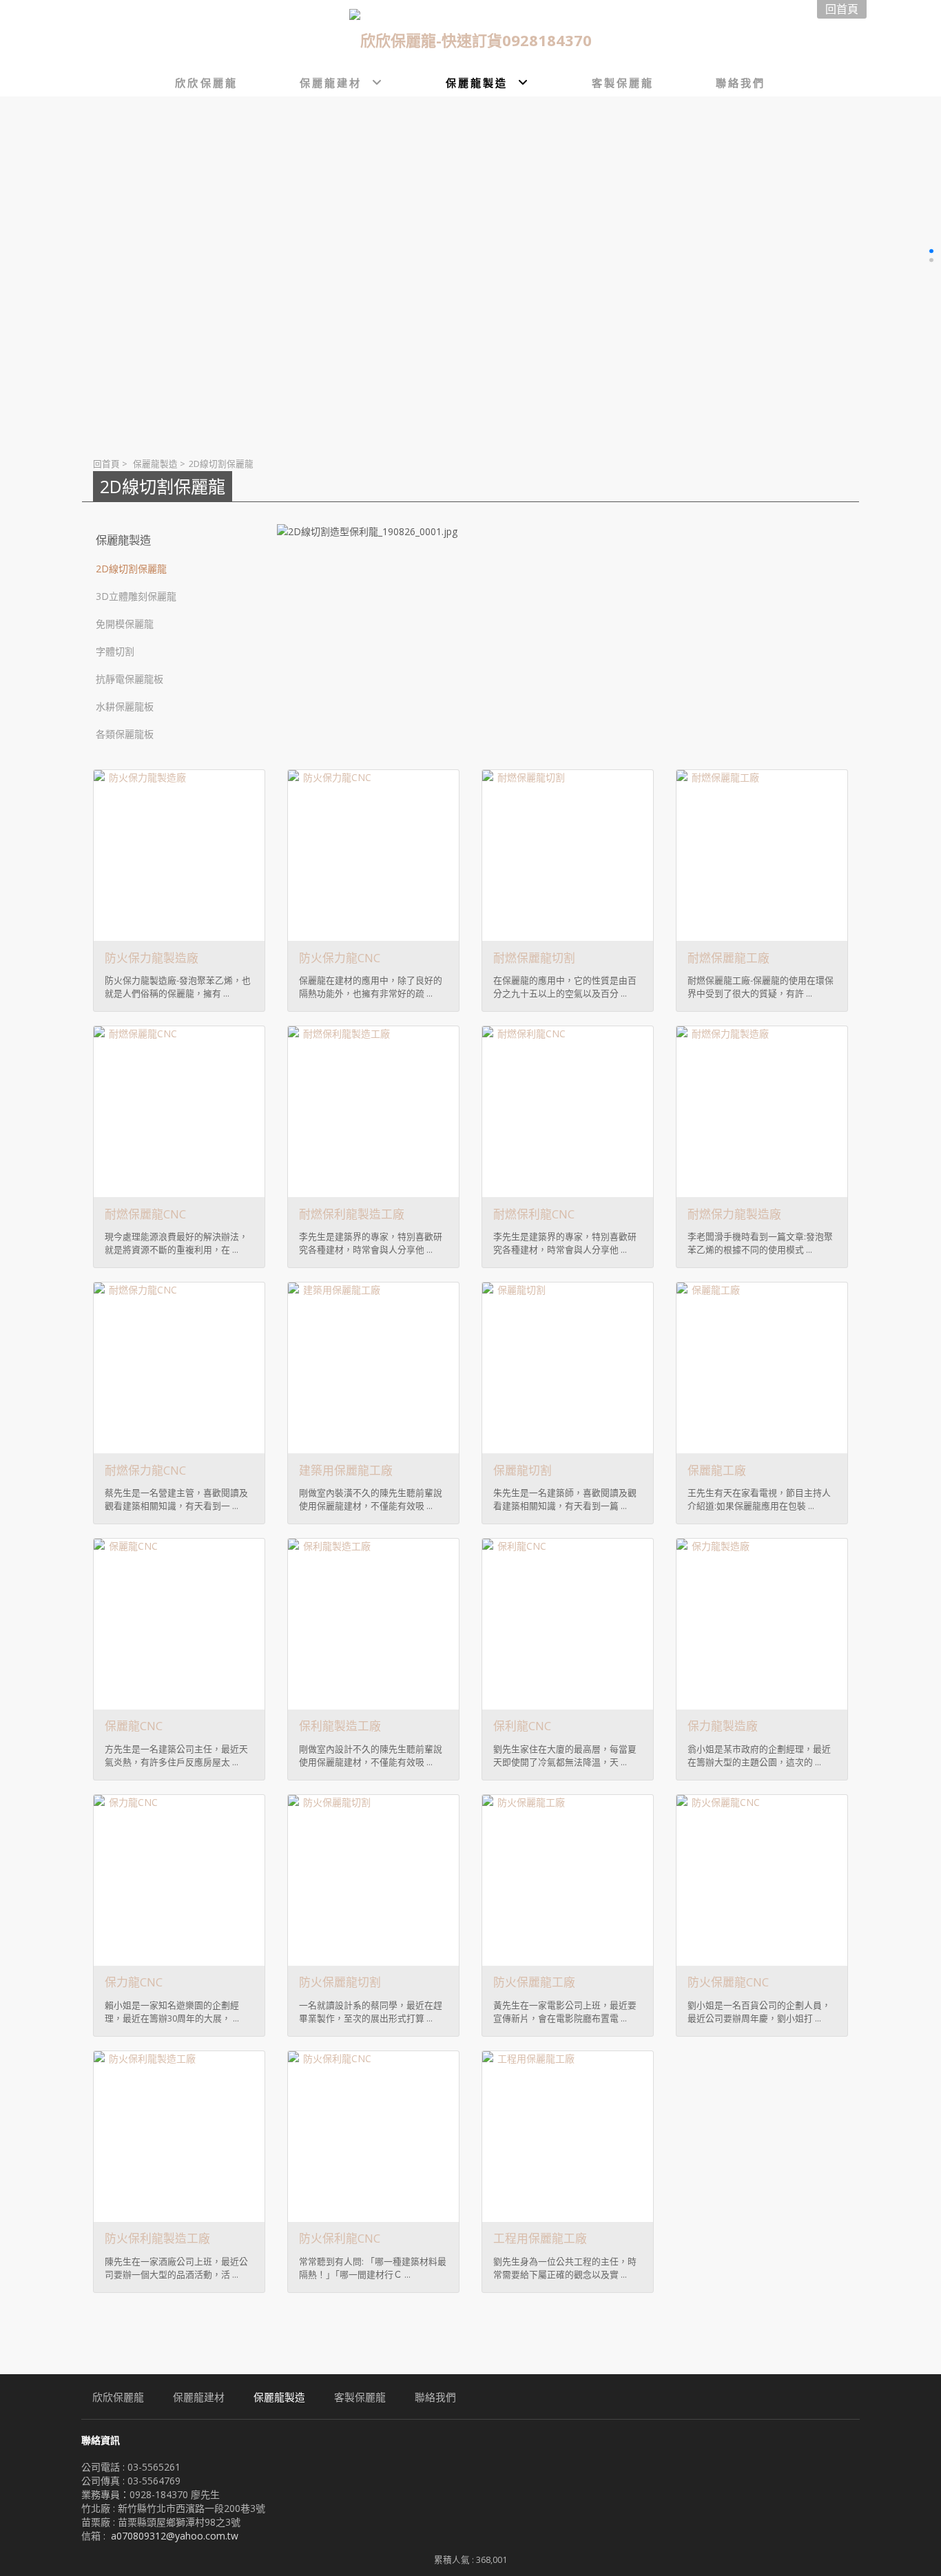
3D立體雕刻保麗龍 (136, 596)
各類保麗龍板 (125, 734)
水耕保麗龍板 (125, 706)
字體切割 (115, 651)
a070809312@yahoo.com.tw (175, 2536)
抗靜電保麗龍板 (130, 679)
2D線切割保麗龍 (131, 569)
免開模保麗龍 (125, 624)
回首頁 (106, 464)
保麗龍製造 (155, 464)
